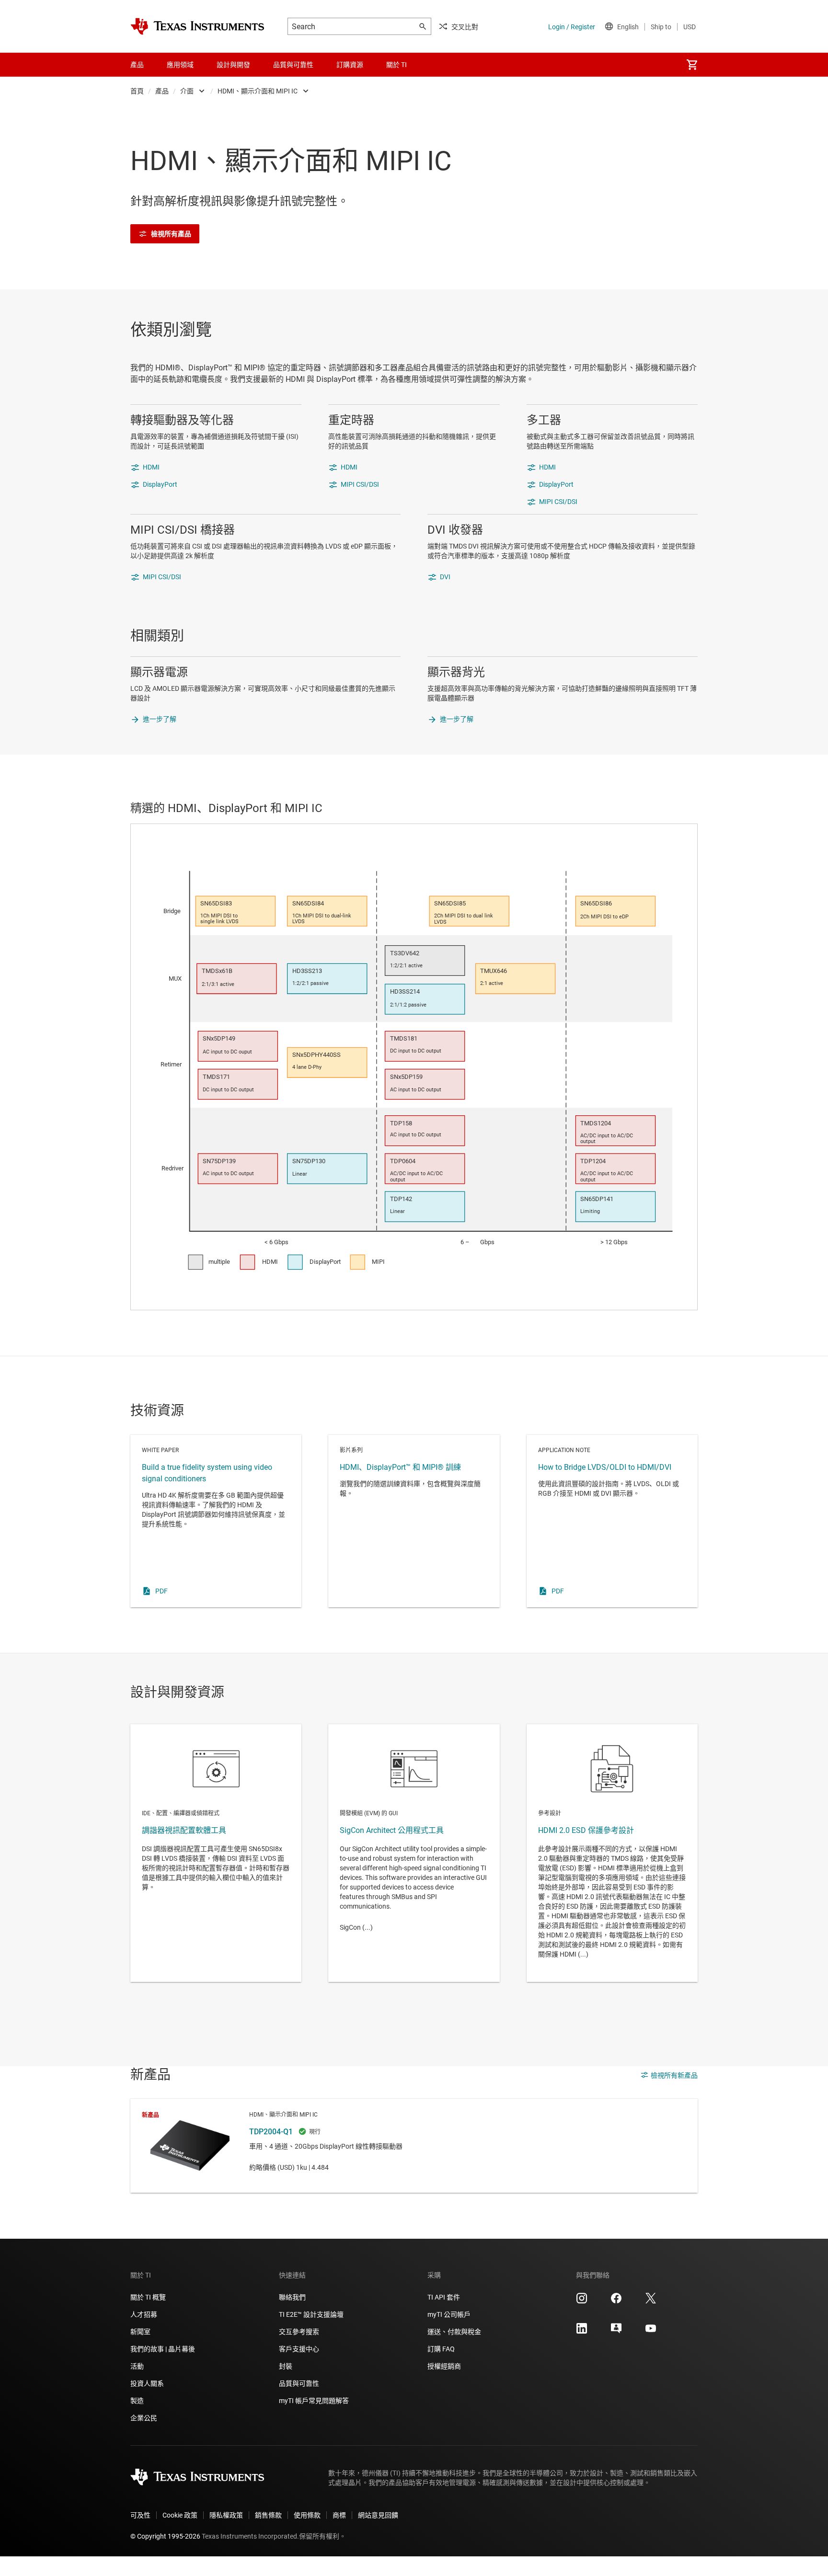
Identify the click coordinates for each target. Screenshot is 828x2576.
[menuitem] (692, 65)
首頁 (137, 91)
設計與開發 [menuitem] (233, 65)
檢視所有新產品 (674, 2075)
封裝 (286, 2366)
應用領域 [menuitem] (180, 65)
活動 (137, 2366)
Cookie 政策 (180, 2515)
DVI (445, 577)
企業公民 (144, 2418)
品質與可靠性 (299, 2383)
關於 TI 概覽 (148, 2297)
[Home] (197, 26)
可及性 (140, 2515)
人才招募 (144, 2314)
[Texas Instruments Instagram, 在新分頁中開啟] (582, 2301)
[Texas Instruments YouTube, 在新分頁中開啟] (651, 2332)
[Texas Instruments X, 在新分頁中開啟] (651, 2301)
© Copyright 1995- (165, 2536)
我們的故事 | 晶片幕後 (163, 2349)
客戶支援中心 (299, 2349)
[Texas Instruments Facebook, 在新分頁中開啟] (616, 2301)
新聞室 (140, 2332)
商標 (339, 2515)
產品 (162, 91)
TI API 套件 (444, 2297)
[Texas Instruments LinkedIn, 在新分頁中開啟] (582, 2332)
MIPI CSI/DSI (360, 484)
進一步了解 (160, 719)
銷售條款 (268, 2515)
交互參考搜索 (299, 2332)
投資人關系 (147, 2383)
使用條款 (307, 2515)
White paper (216, 1521)
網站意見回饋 (378, 2515)
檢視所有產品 (171, 234)
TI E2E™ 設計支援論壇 (311, 2314)
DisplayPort (160, 484)
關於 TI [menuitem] (397, 65)
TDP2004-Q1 (414, 2146)
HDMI (151, 467)
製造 (137, 2401)
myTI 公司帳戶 (449, 2314)
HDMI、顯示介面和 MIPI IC (258, 91)
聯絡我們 (292, 2297)
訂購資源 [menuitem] (350, 65)
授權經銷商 (444, 2366)
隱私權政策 (226, 2515)
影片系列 (414, 1521)
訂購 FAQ (441, 2349)
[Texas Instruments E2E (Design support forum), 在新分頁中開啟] (616, 2332)
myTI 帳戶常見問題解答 (314, 2401)
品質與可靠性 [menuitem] (293, 65)
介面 (187, 91)
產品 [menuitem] (137, 65)
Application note (612, 1521)
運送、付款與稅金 (454, 2332)
